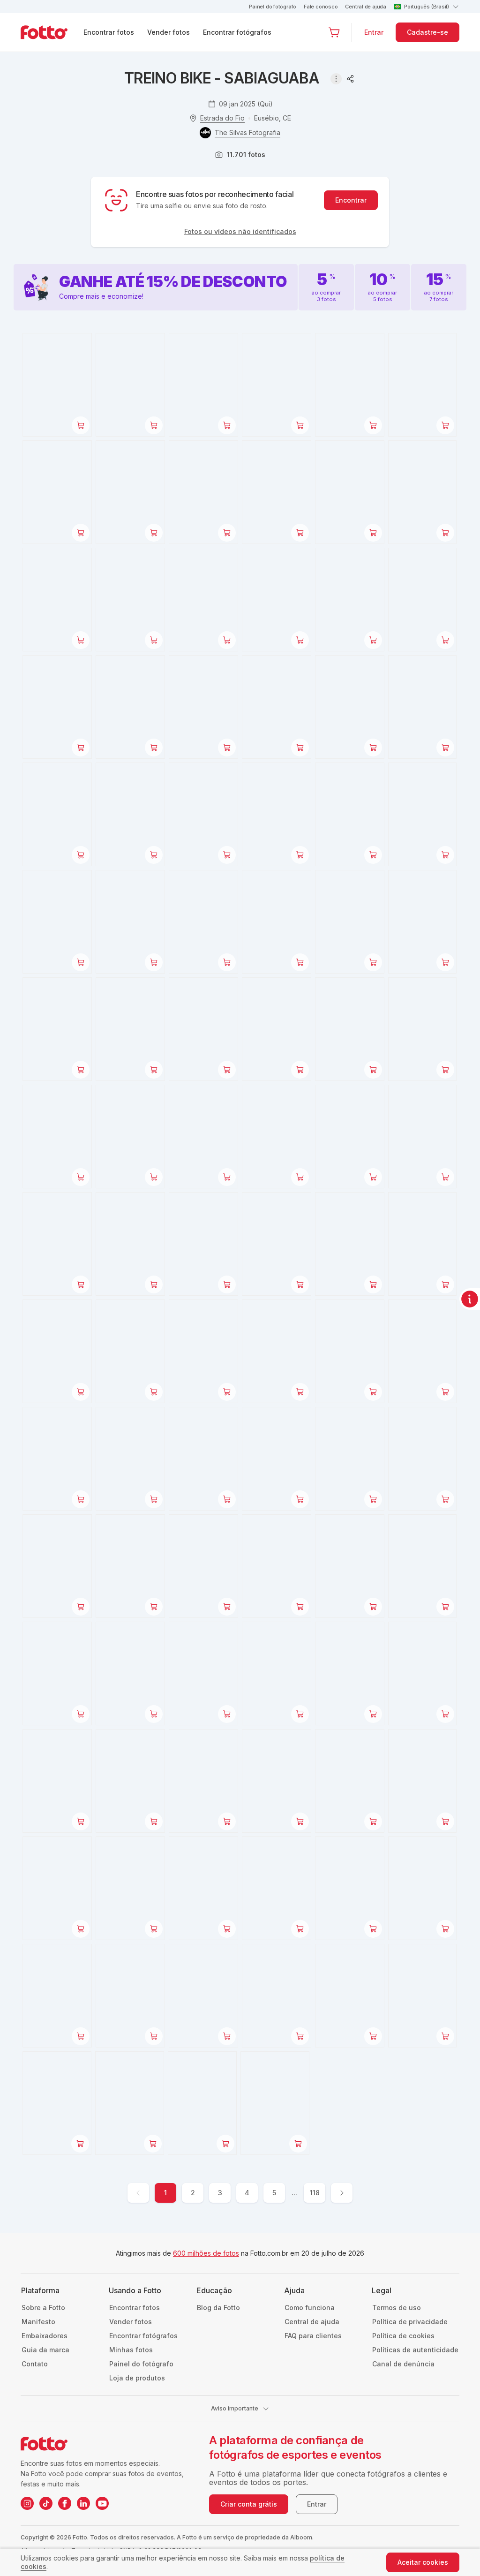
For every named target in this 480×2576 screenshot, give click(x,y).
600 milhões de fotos (206, 2253)
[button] (334, 32)
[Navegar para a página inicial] (52, 32)
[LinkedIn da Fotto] (83, 2503)
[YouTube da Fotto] (102, 2503)
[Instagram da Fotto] (27, 2503)
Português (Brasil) (427, 7)
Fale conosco (321, 7)
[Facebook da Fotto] (65, 2503)
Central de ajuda (365, 7)
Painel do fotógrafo (273, 7)
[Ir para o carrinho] (334, 32)
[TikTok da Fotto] (46, 2503)
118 (315, 2193)
